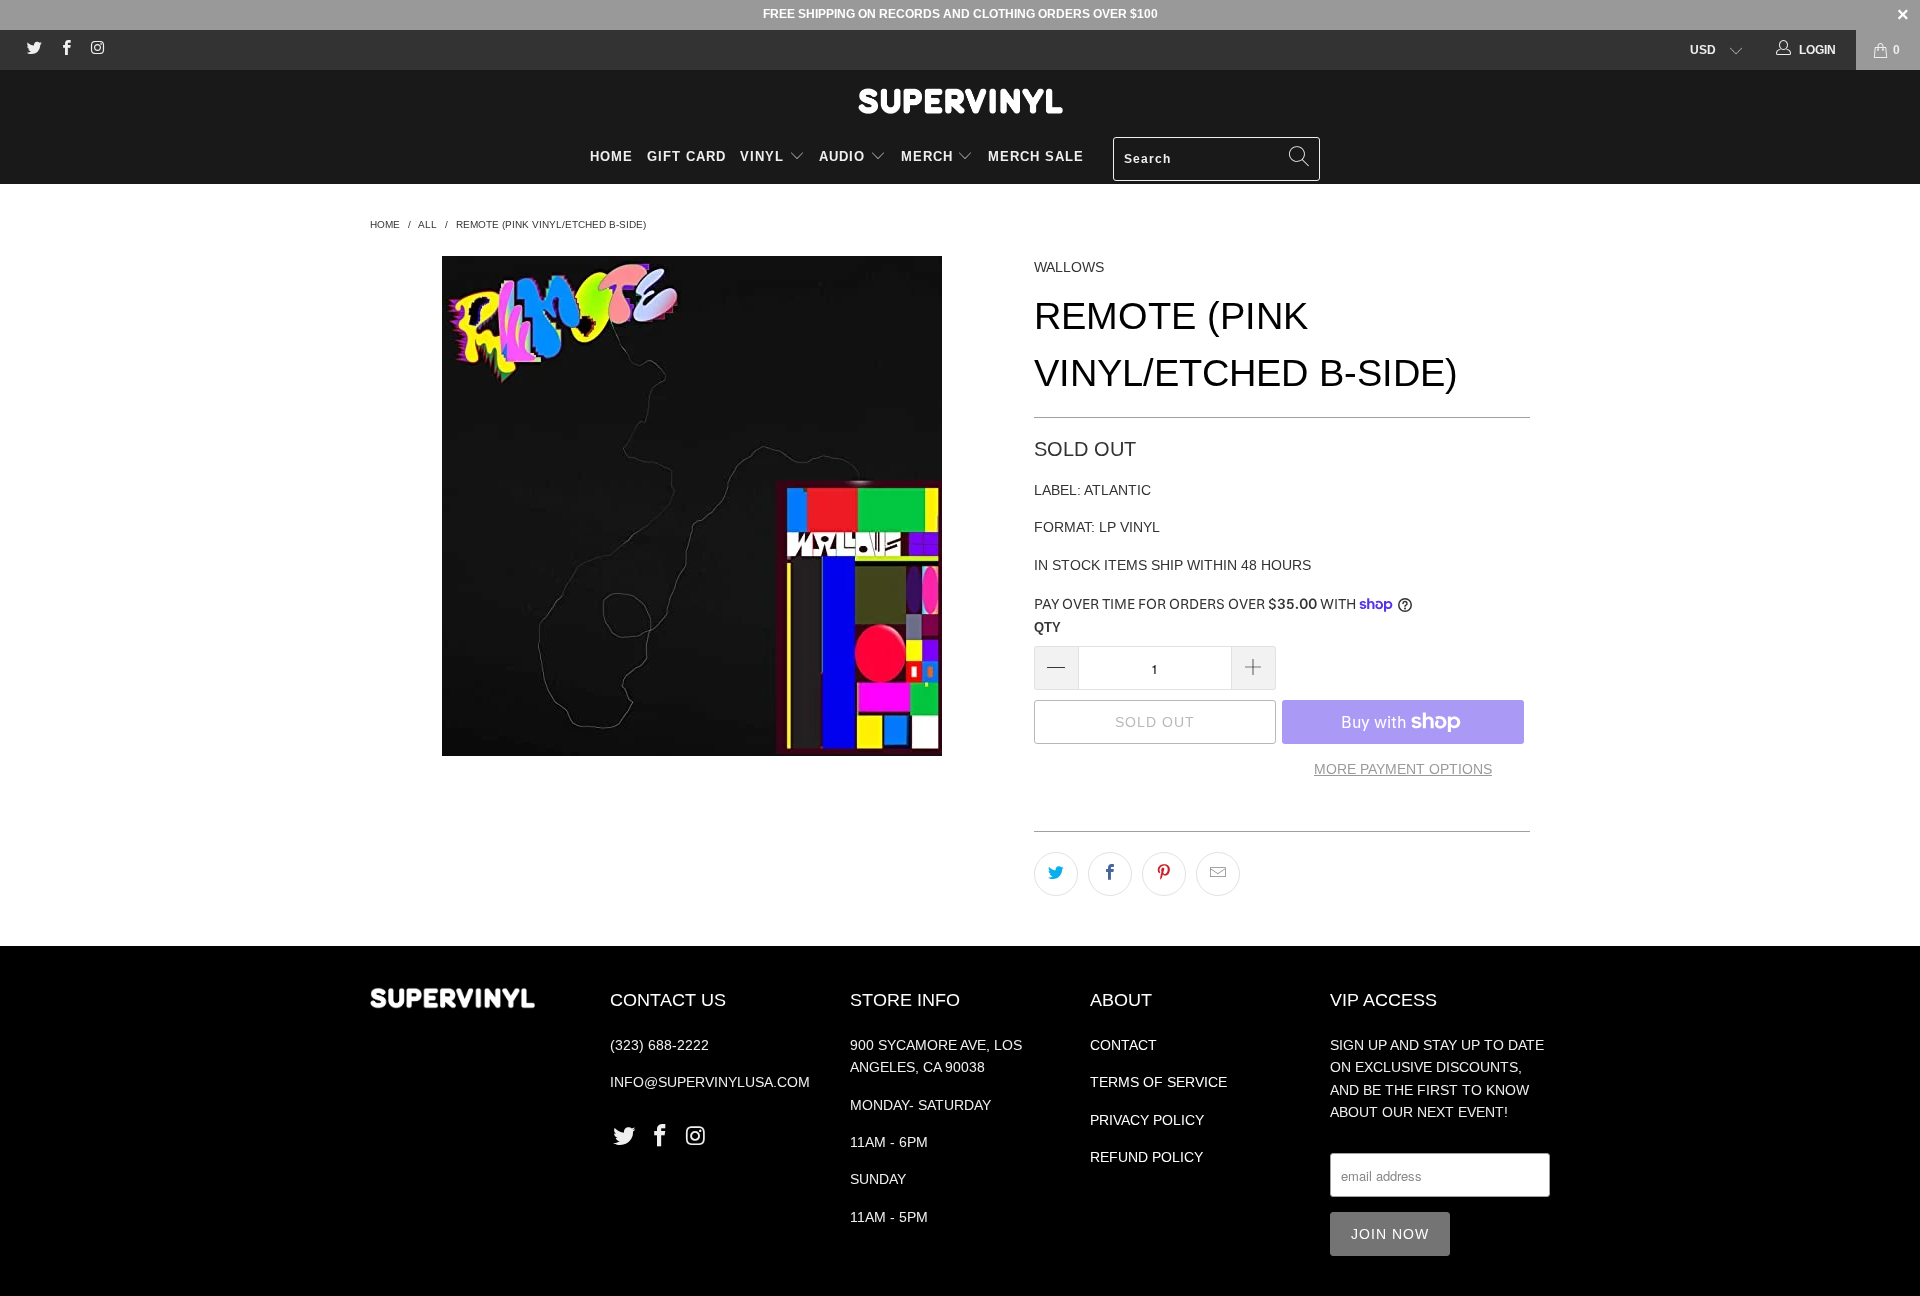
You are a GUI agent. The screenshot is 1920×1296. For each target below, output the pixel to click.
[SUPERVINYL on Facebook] (64, 50)
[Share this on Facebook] (1110, 874)
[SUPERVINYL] (960, 101)
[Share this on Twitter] (1056, 874)
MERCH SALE (1036, 156)
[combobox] (1216, 159)
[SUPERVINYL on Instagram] (96, 50)
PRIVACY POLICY (1147, 1120)
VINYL (764, 156)
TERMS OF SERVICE (1158, 1082)
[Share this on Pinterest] (1164, 874)
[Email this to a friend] (1218, 874)
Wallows (1069, 267)
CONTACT (1123, 1045)
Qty (1047, 627)
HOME (611, 156)
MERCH (927, 156)
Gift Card (686, 156)
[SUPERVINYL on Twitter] (33, 50)
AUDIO (844, 156)
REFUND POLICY (1146, 1157)
